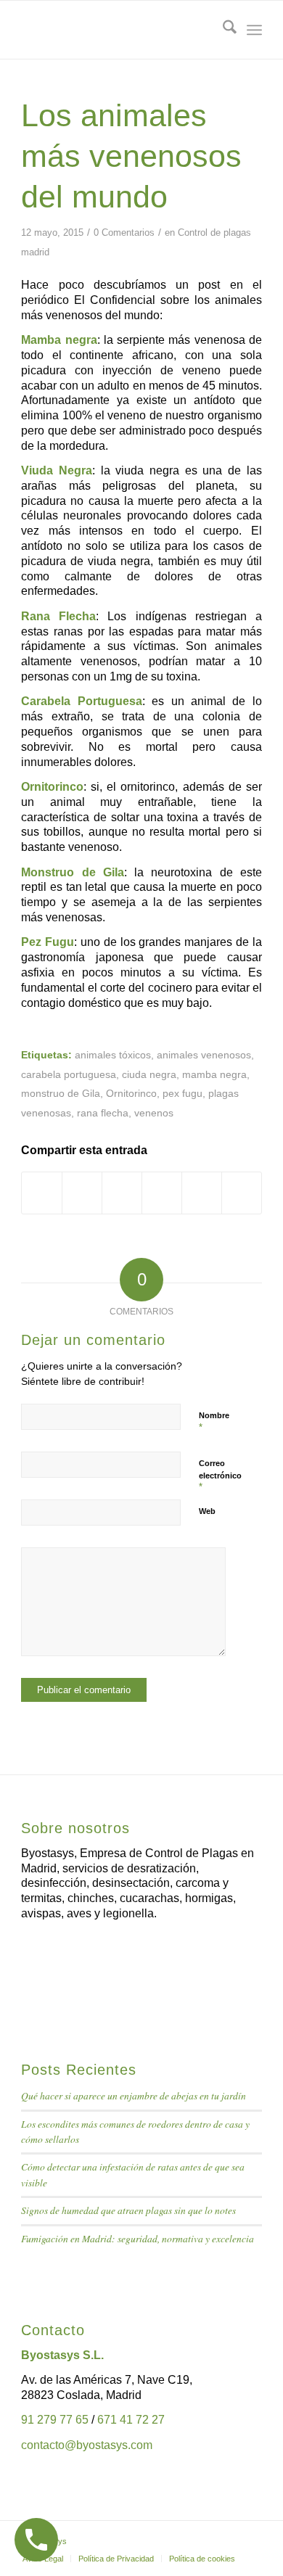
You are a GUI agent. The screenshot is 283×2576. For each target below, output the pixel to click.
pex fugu (182, 1093)
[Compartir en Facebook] (42, 1193)
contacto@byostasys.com (87, 2445)
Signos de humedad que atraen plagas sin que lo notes (128, 2210)
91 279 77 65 (55, 2420)
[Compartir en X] (82, 1193)
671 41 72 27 (131, 2420)
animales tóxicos (113, 1055)
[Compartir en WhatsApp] (122, 1193)
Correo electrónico (220, 1476)
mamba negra (214, 1074)
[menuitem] (222, 30)
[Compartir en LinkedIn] (162, 1193)
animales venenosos (204, 1055)
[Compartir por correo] (242, 1193)
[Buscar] (222, 30)
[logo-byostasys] (117, 30)
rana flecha (103, 1113)
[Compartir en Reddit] (202, 1193)
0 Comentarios (124, 233)
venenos (154, 1113)
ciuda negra (149, 1074)
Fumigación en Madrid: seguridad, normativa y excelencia (138, 2238)
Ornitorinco (131, 1093)
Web (207, 1511)
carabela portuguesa (69, 1074)
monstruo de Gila (61, 1093)
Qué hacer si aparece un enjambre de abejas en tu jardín (134, 2095)
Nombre (214, 1422)
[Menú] (254, 30)
